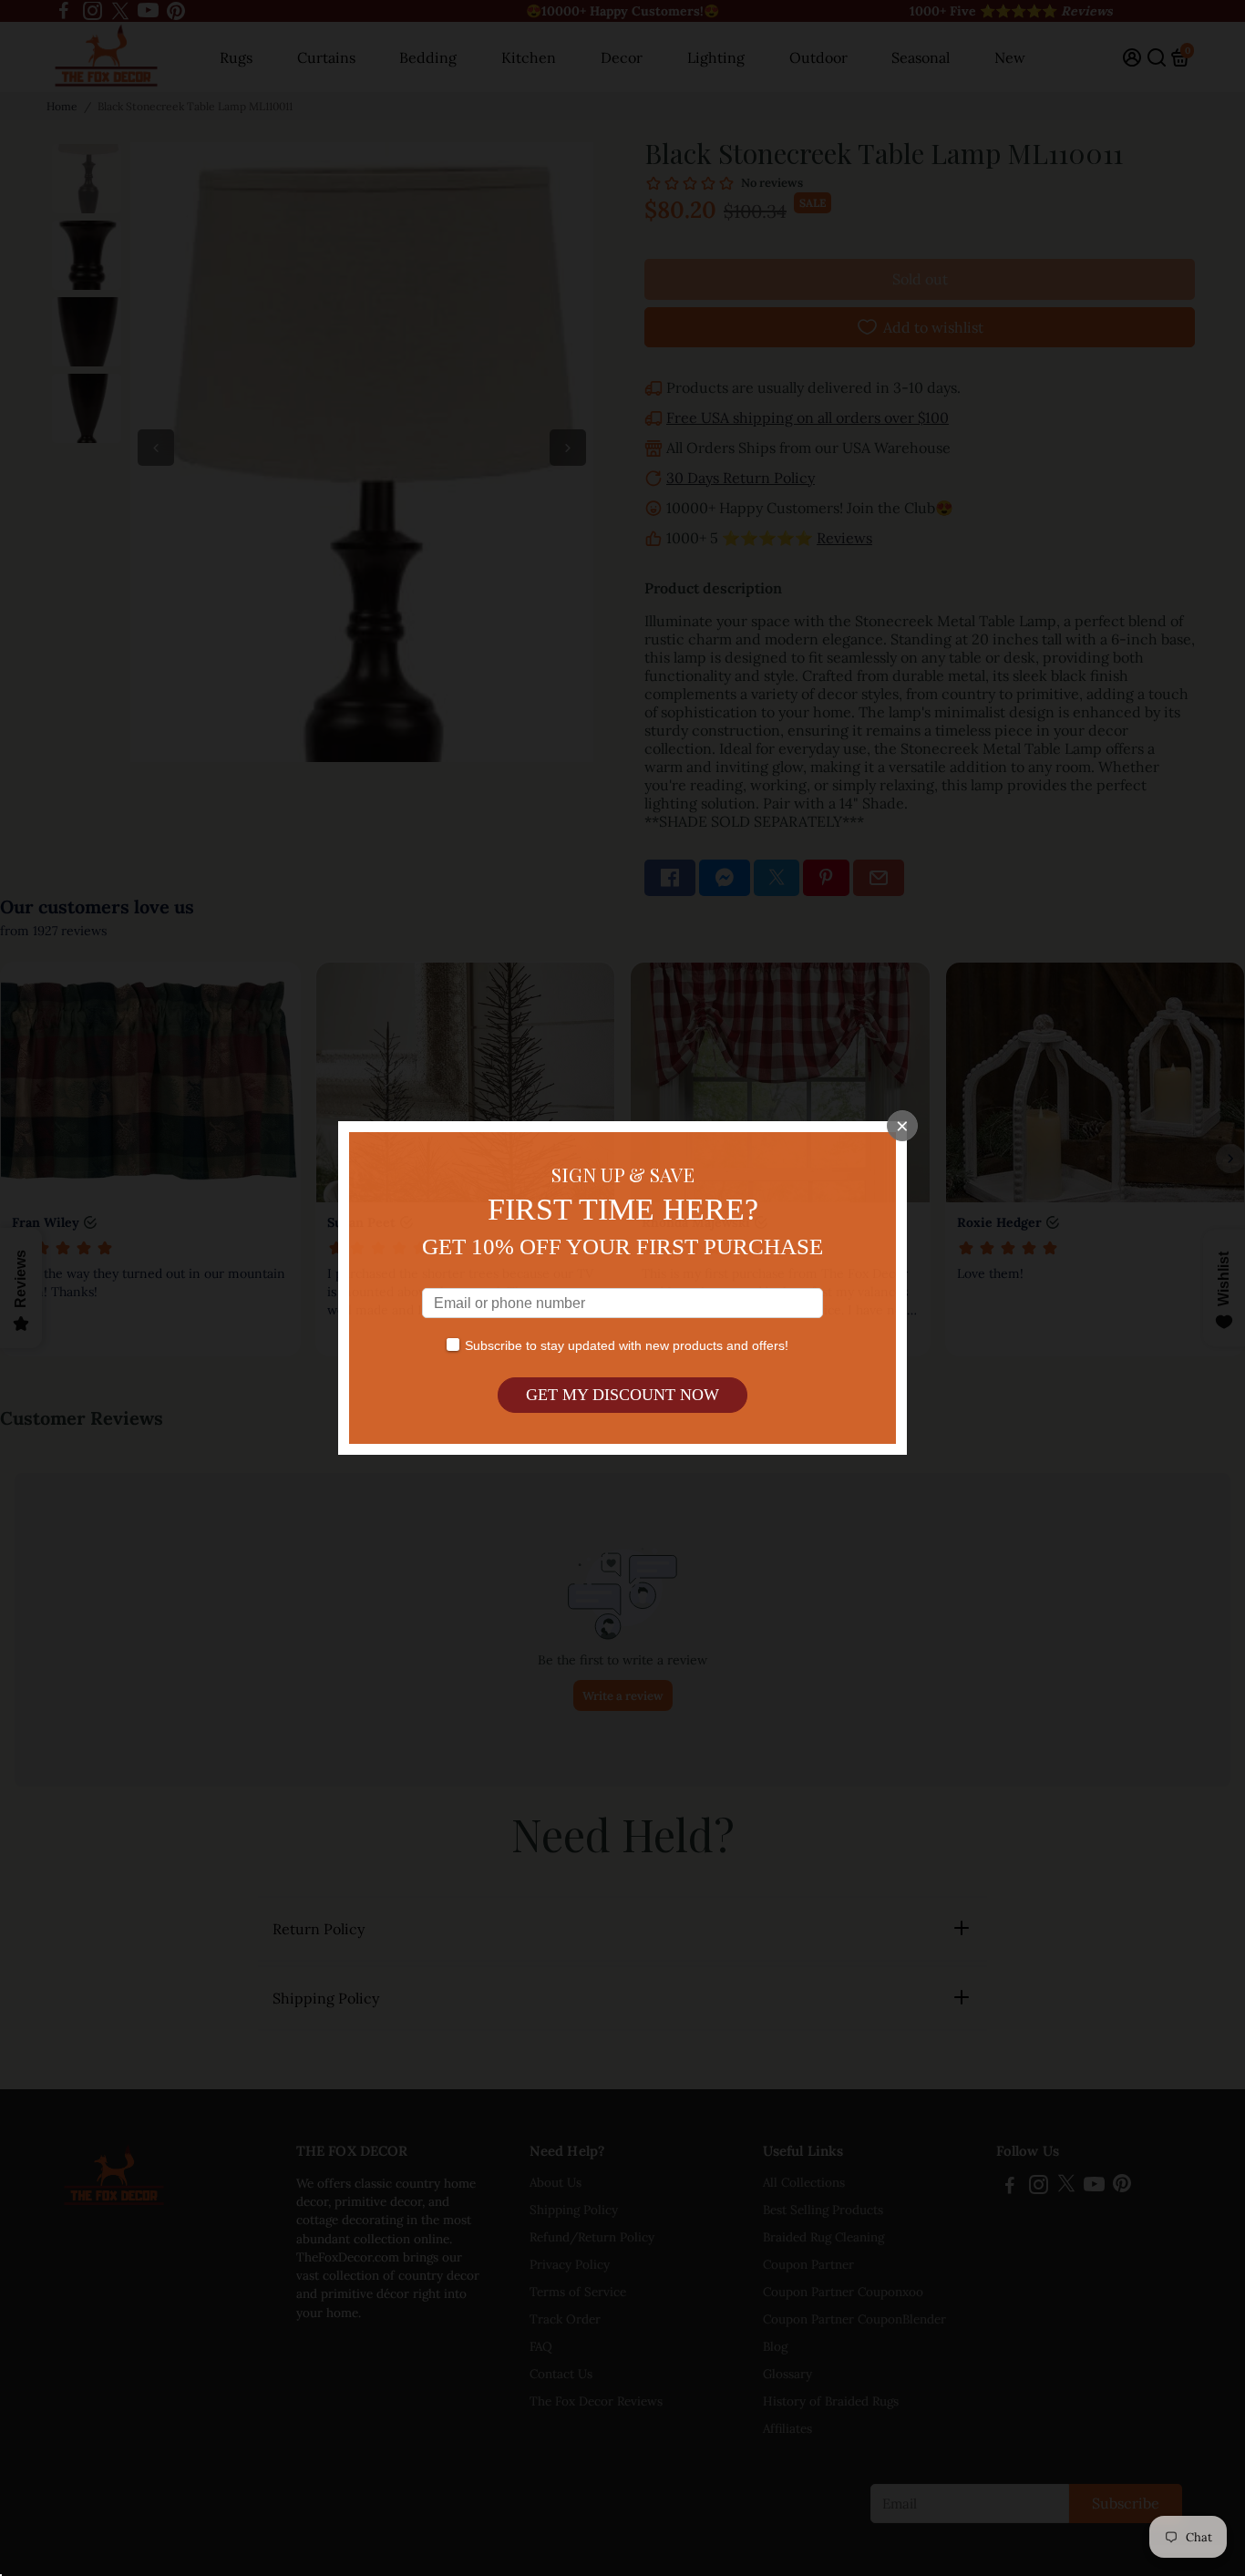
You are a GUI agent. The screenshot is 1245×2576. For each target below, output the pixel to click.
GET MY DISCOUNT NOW (622, 1395)
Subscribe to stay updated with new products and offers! (627, 1345)
